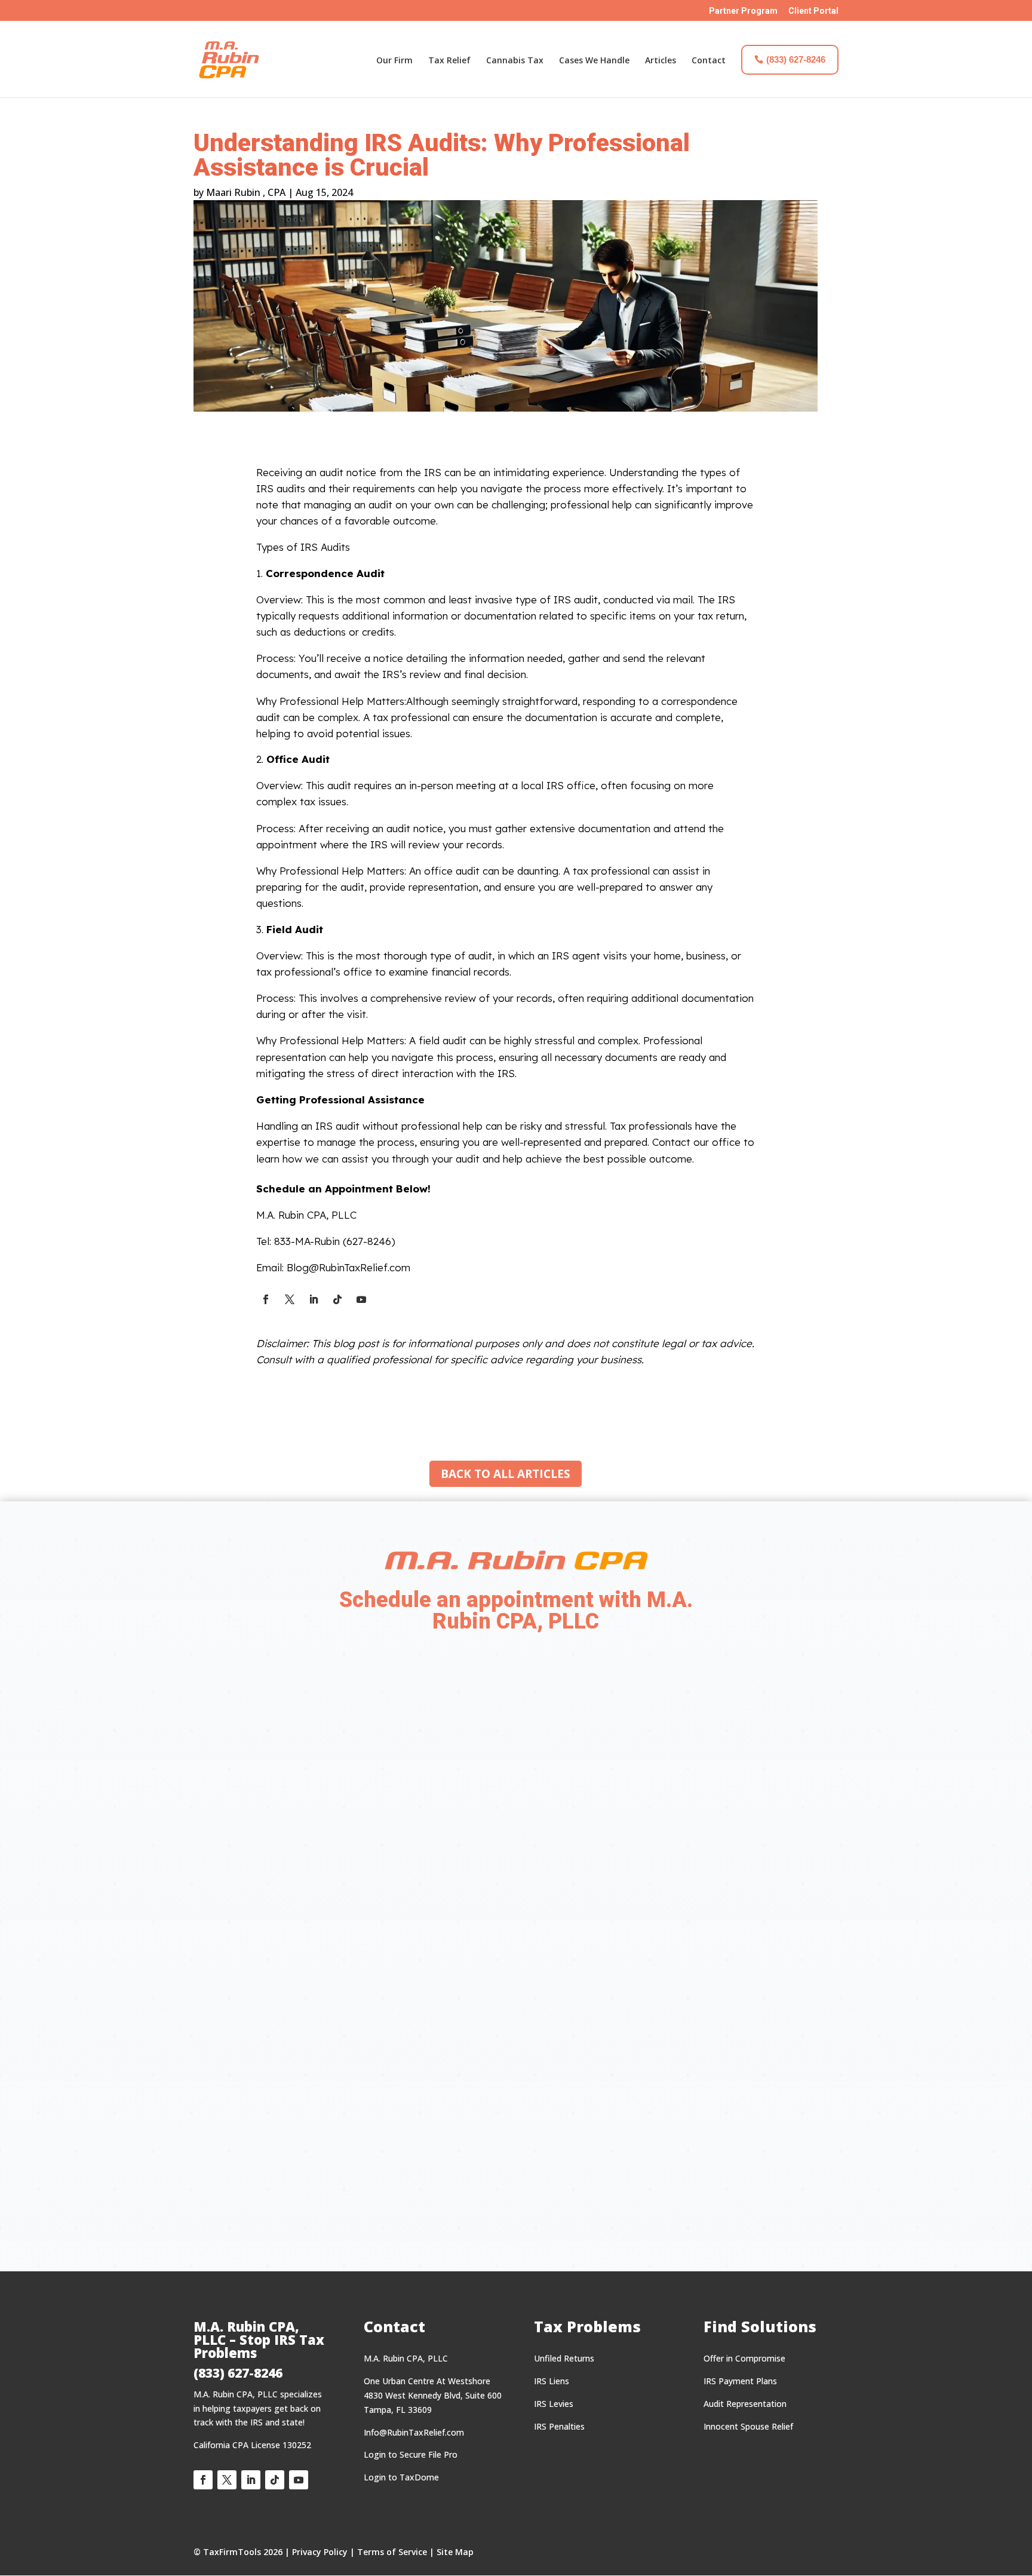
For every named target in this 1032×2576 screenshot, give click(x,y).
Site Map (455, 2552)
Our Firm (394, 60)
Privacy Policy (320, 2552)
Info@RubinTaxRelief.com (414, 2432)
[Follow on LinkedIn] (314, 1299)
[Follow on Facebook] (266, 1299)
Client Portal (813, 11)
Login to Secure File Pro (411, 2454)
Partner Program (743, 11)
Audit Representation (745, 2404)
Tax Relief (449, 60)
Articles (661, 60)
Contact (709, 60)
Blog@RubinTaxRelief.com (348, 1267)
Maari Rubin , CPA (246, 192)
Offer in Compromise (744, 2358)
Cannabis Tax (515, 60)
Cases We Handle (594, 60)
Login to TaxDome (401, 2477)
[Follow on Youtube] (361, 1299)
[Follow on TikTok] (337, 1299)
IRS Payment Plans (740, 2381)
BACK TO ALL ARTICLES (506, 1474)
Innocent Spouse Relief (748, 2426)
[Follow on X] (290, 1299)
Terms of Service (392, 2552)
